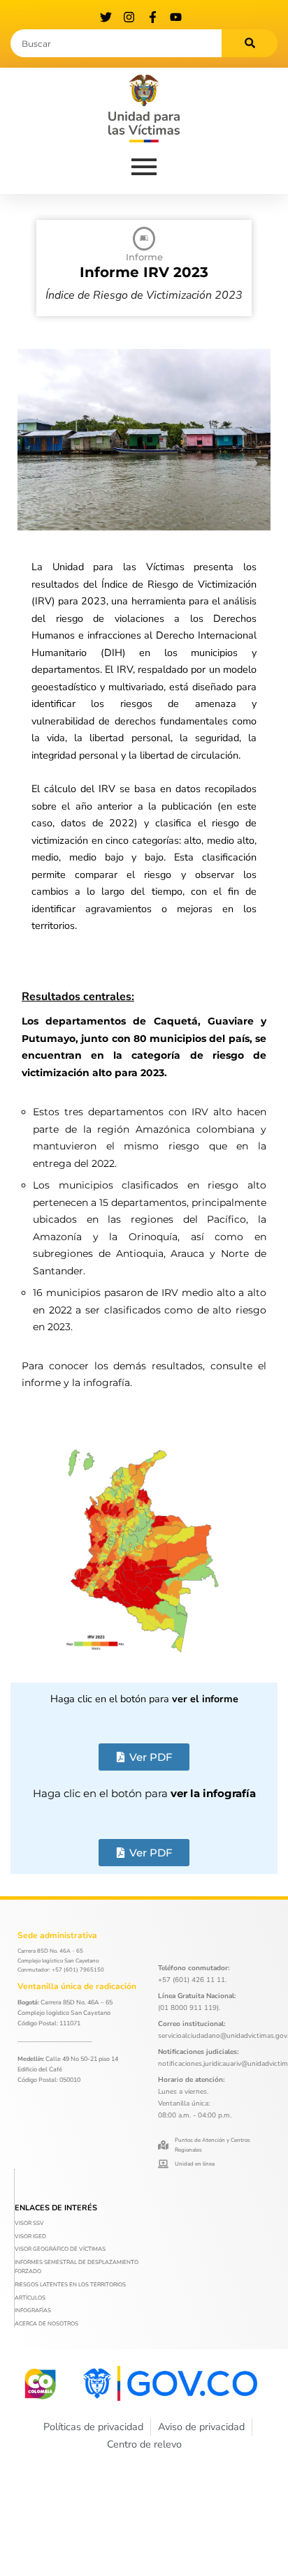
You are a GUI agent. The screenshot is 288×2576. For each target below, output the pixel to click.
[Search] (250, 43)
